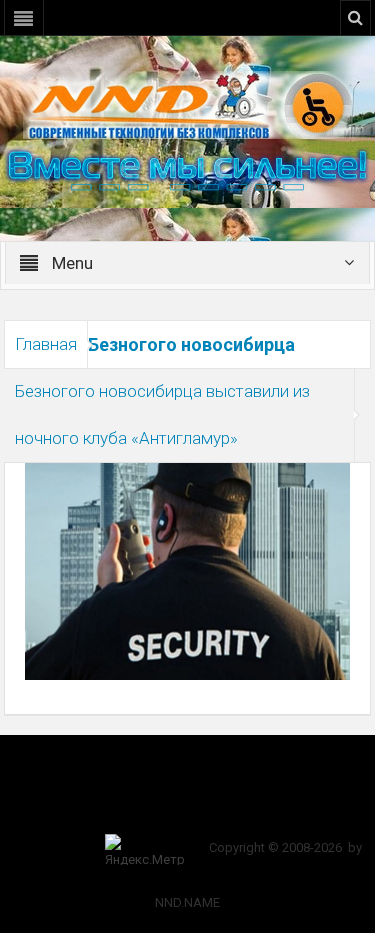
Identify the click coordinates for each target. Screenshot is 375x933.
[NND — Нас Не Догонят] (188, 104)
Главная (46, 344)
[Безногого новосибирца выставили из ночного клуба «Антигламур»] (188, 570)
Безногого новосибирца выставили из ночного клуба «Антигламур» (162, 414)
